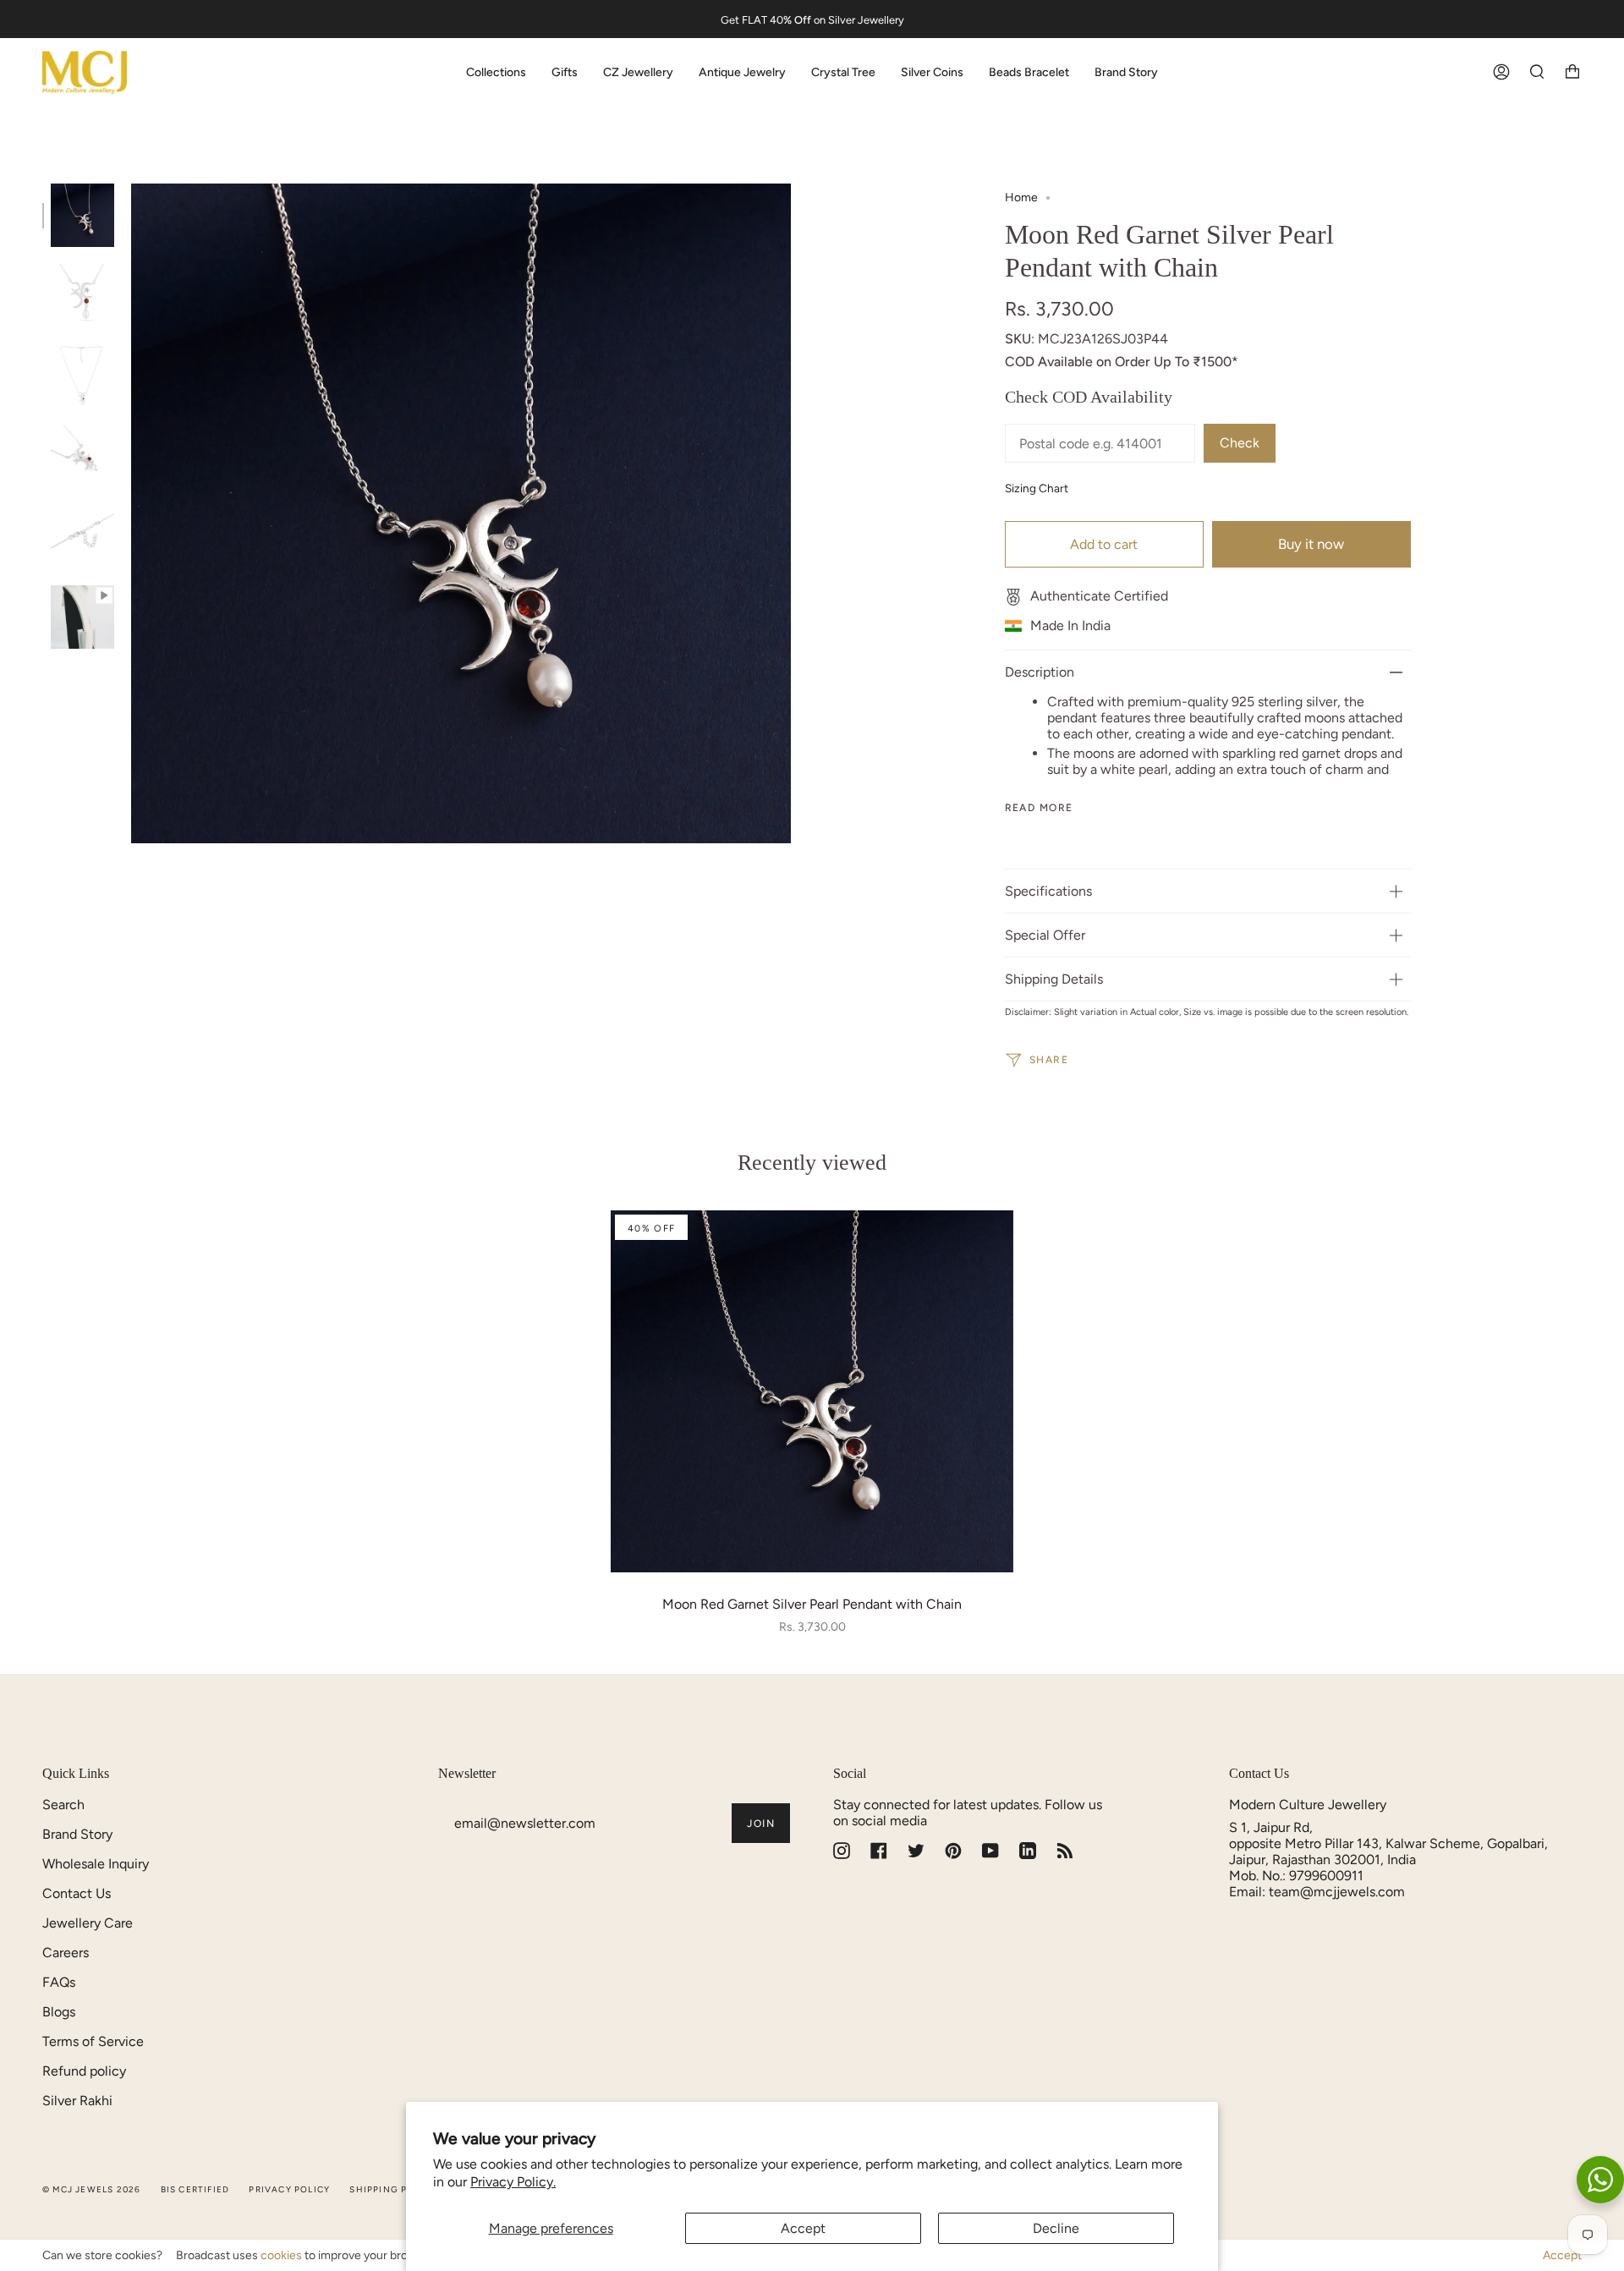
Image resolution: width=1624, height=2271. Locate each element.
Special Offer (1045, 935)
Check (1240, 443)
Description (1040, 672)
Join (761, 1824)
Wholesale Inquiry (96, 1864)
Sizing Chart (1037, 488)
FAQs (59, 1982)
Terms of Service (93, 2041)
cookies (281, 2255)
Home (1021, 197)
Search (63, 1805)
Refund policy (84, 2071)
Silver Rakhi (77, 2101)
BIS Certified (195, 2189)
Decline (1056, 2228)
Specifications (1048, 891)
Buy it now (1311, 544)
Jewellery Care (88, 1923)
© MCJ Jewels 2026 (91, 2189)
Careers (66, 1953)
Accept (803, 2228)
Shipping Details (1054, 979)
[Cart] (1572, 72)
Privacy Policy (289, 2189)
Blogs (59, 2012)
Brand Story (77, 1834)
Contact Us (77, 1893)
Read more (1039, 808)
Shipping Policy (393, 2189)
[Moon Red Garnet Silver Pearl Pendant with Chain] (812, 1391)
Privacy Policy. (513, 2182)
